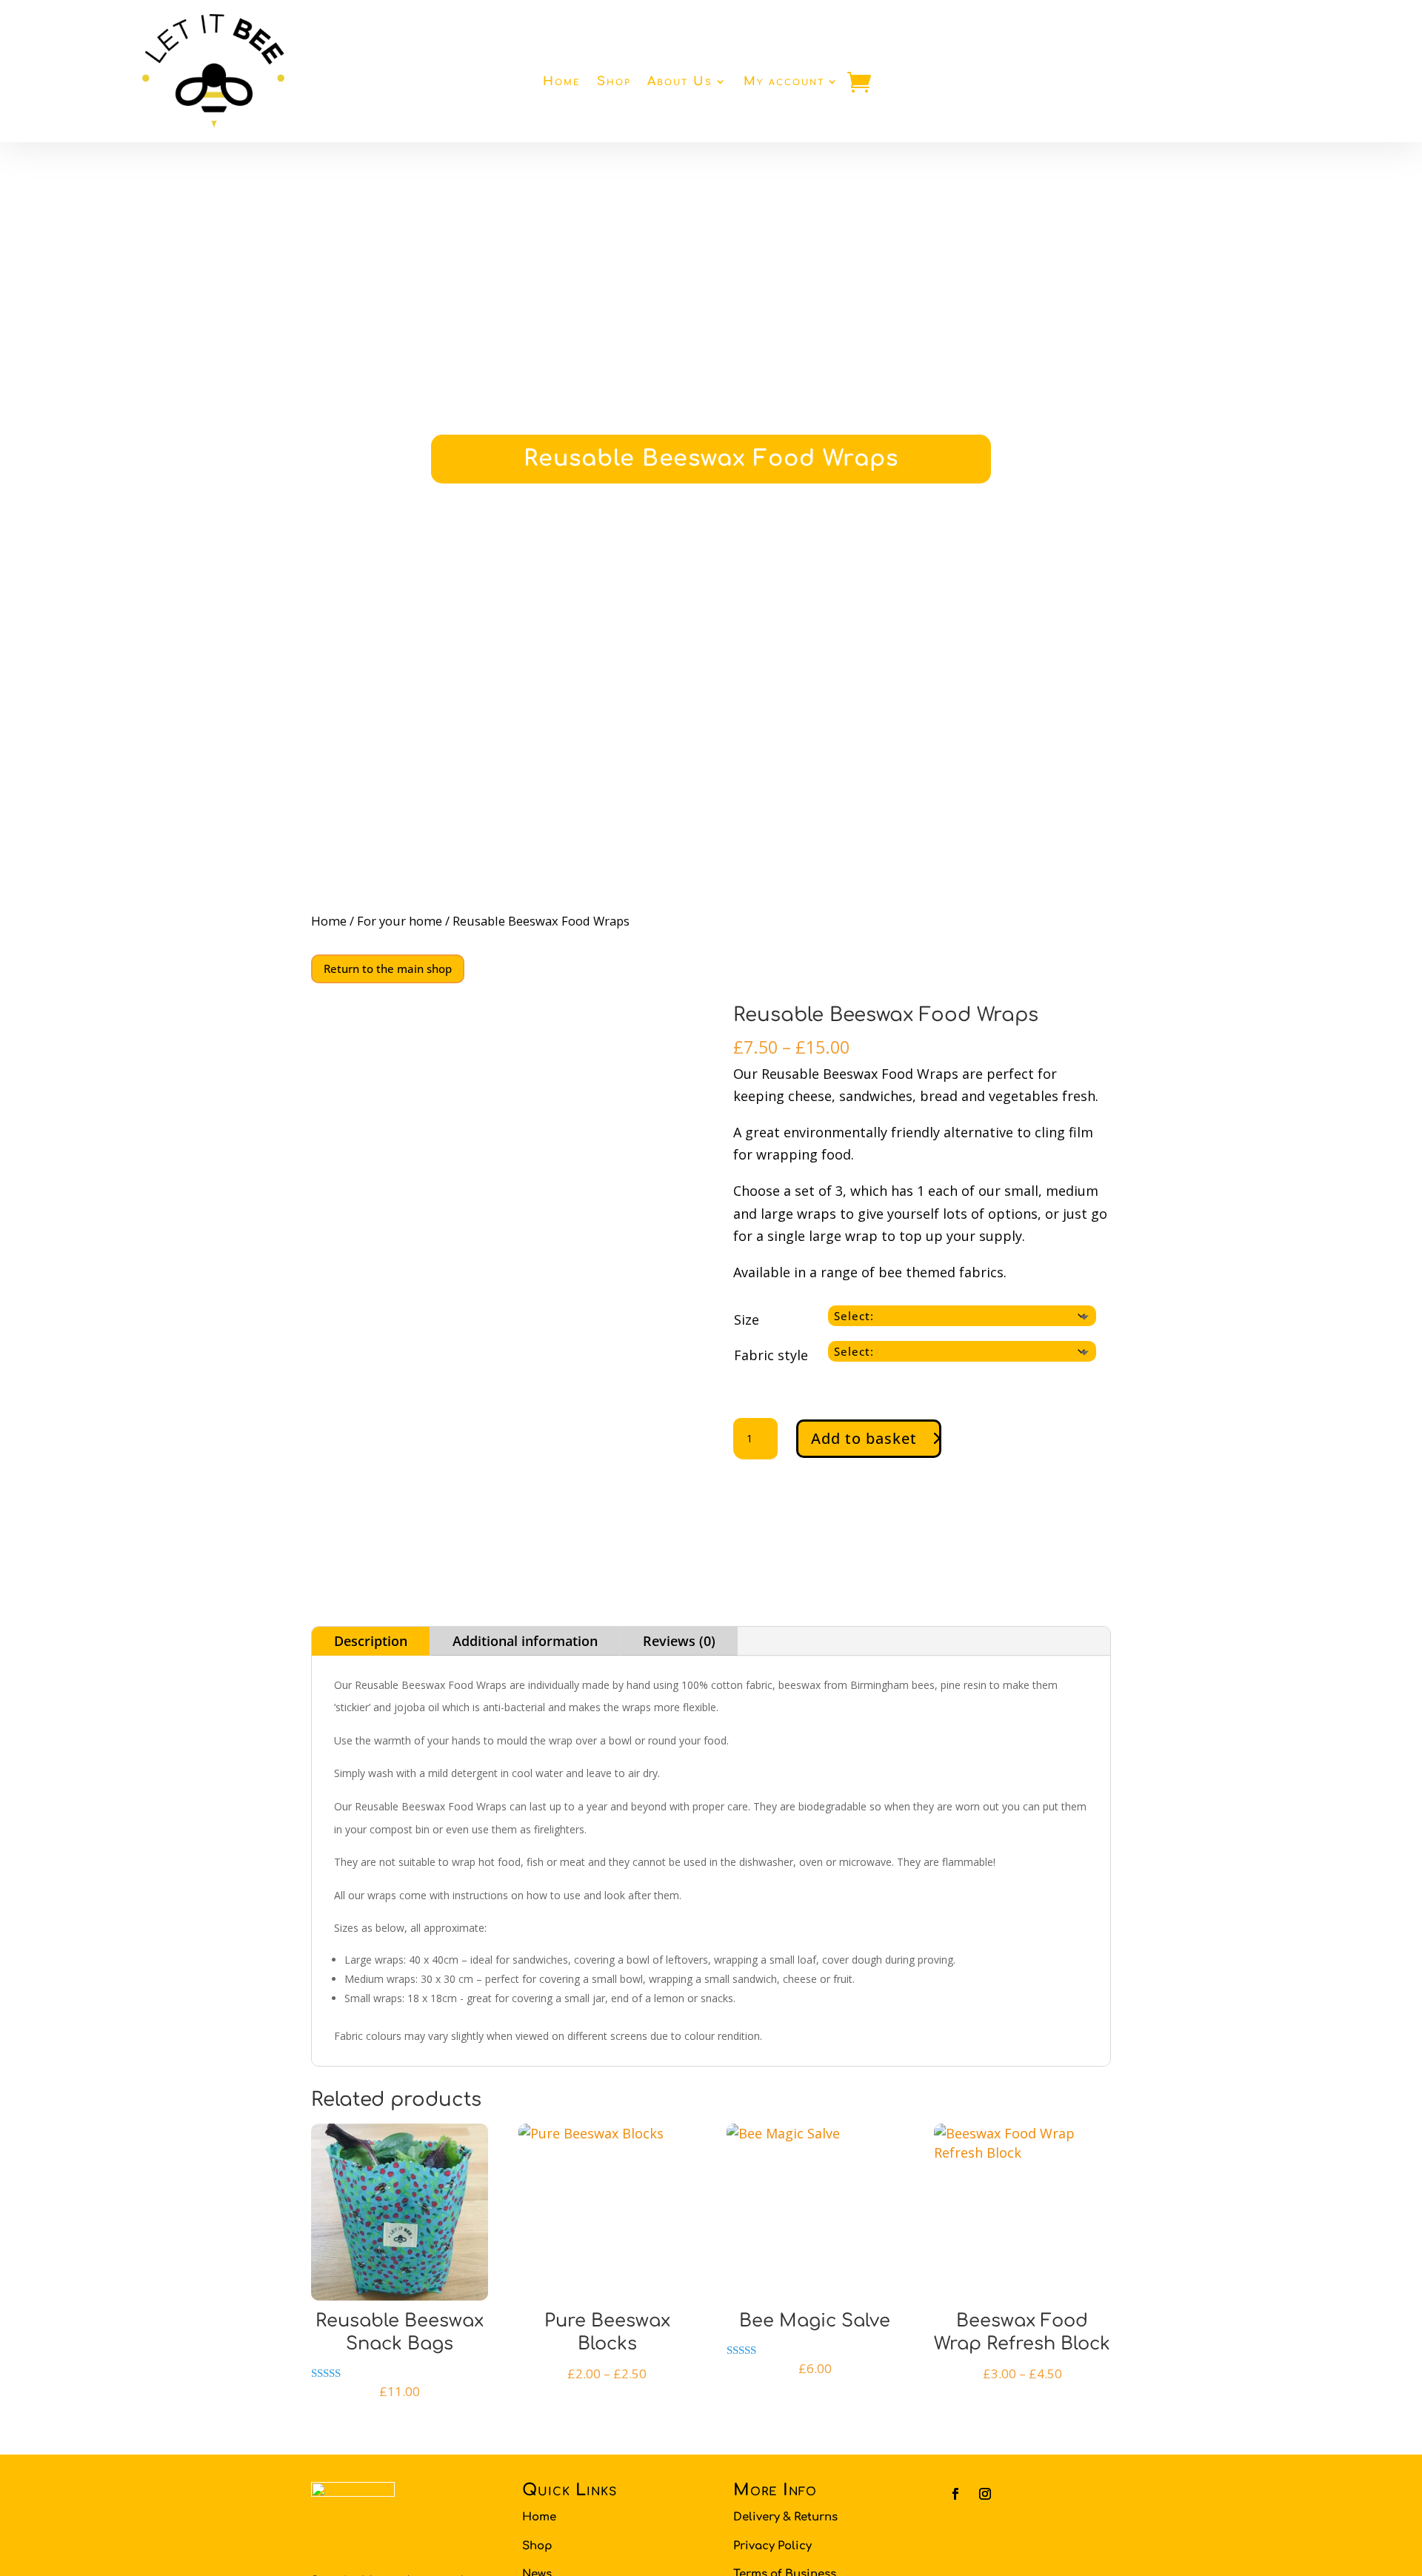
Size (747, 1319)
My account (784, 81)
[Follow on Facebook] (955, 2494)
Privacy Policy (772, 2546)
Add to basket (864, 1438)
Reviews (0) (679, 1641)
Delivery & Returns (785, 2517)
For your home (400, 921)
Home (562, 81)
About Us (680, 81)
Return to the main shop (388, 968)
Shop (614, 81)
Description (371, 1641)
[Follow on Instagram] (985, 2494)
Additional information (525, 1641)
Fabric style (771, 1355)
